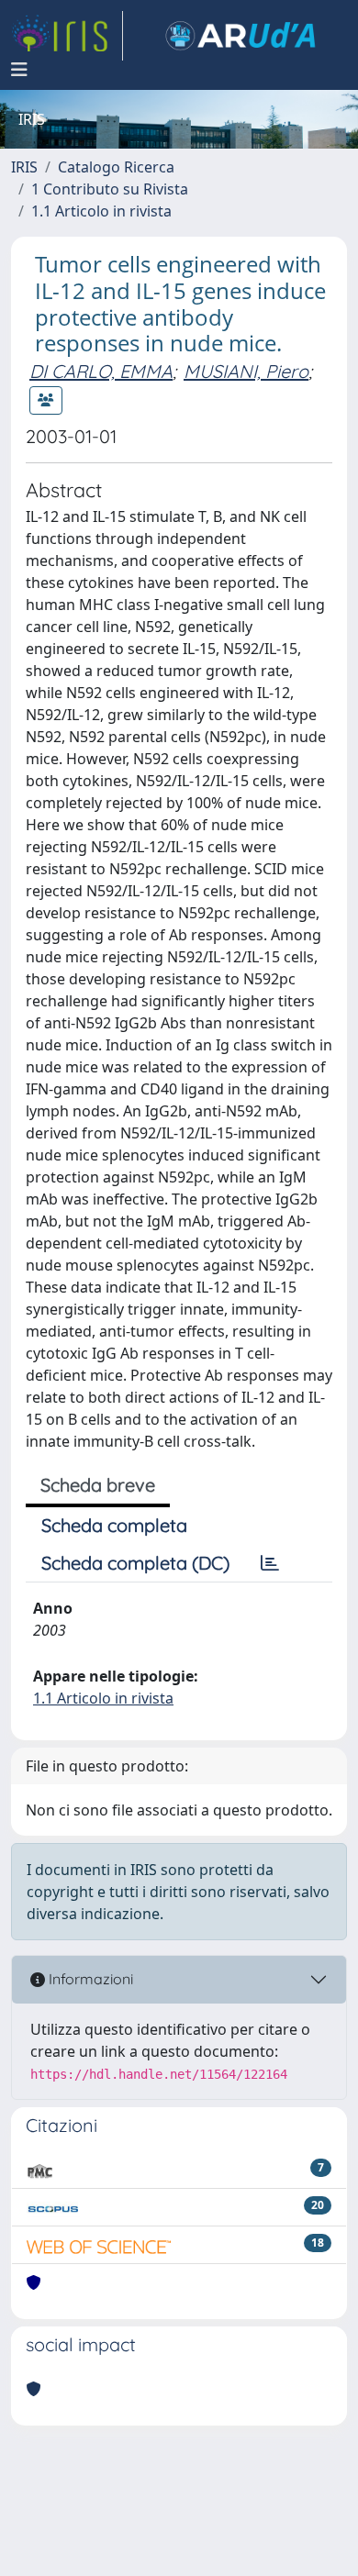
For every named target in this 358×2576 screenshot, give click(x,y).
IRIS (24, 167)
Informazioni (89, 1979)
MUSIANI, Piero (246, 371)
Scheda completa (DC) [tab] (135, 1563)
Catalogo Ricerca (116, 167)
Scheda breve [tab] (98, 1485)
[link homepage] (67, 36)
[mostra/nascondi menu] (19, 70)
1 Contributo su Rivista (110, 189)
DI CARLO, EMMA (101, 371)
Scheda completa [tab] (114, 1525)
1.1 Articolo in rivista (101, 211)
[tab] (270, 1563)
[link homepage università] (241, 36)
